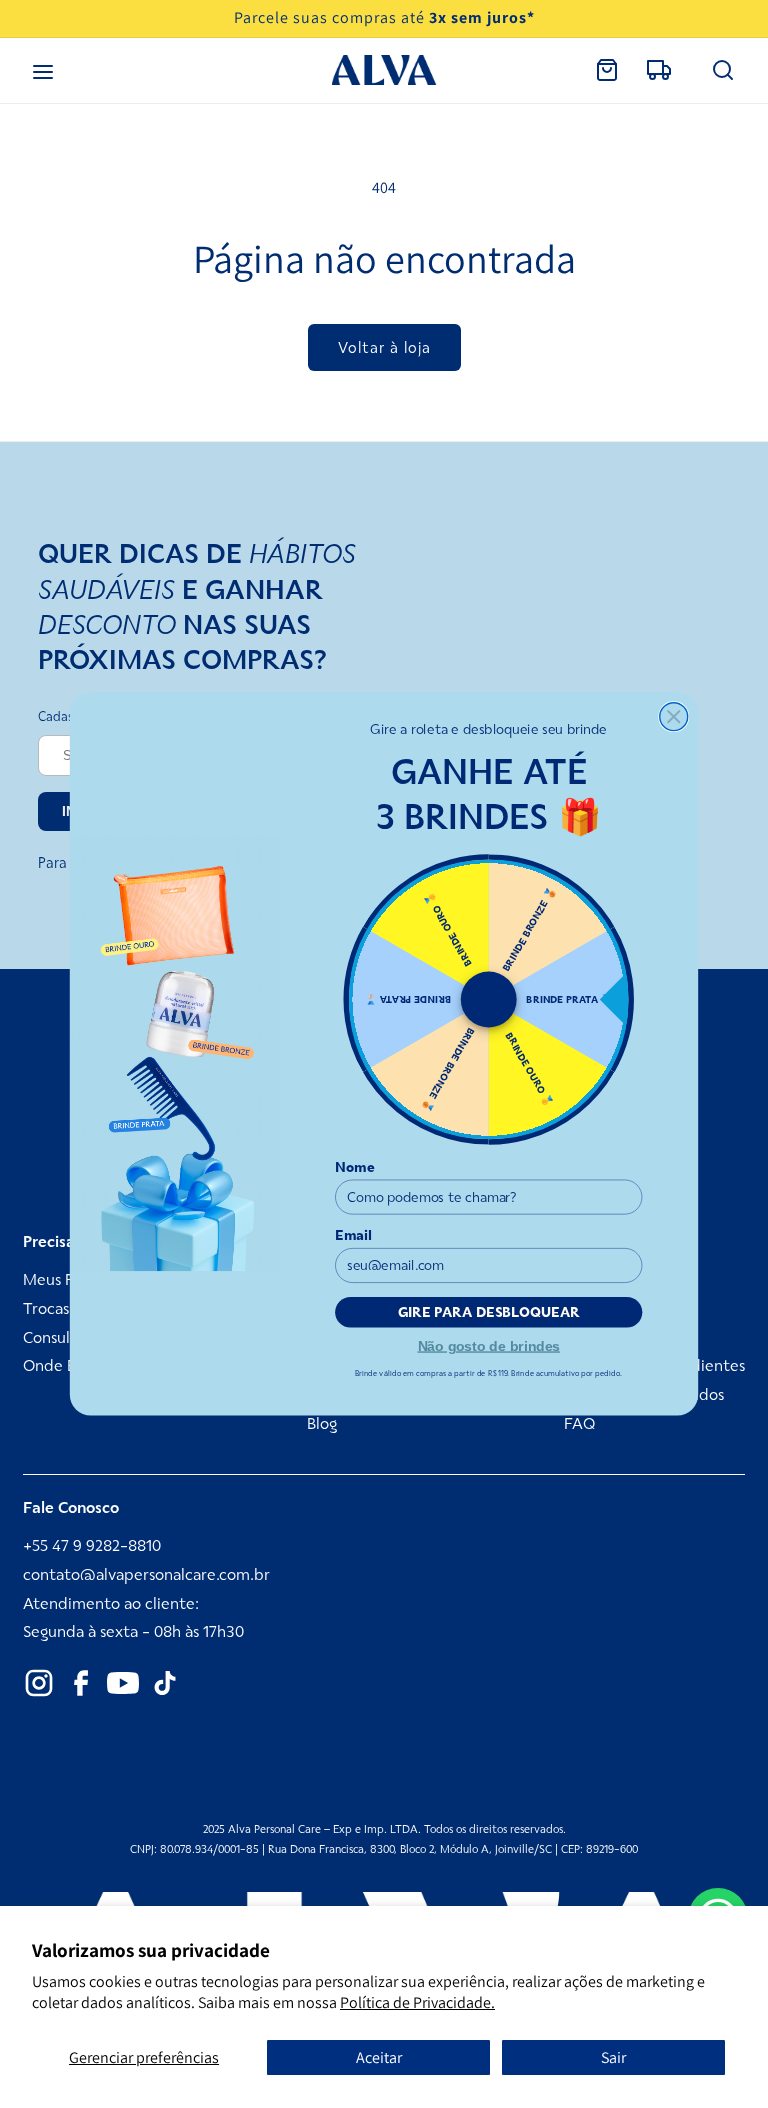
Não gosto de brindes (489, 1344)
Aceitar (379, 2057)
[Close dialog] (674, 717)
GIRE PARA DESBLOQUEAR (489, 1312)
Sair (613, 2057)
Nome (354, 1167)
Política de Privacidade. (417, 2002)
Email (353, 1235)
